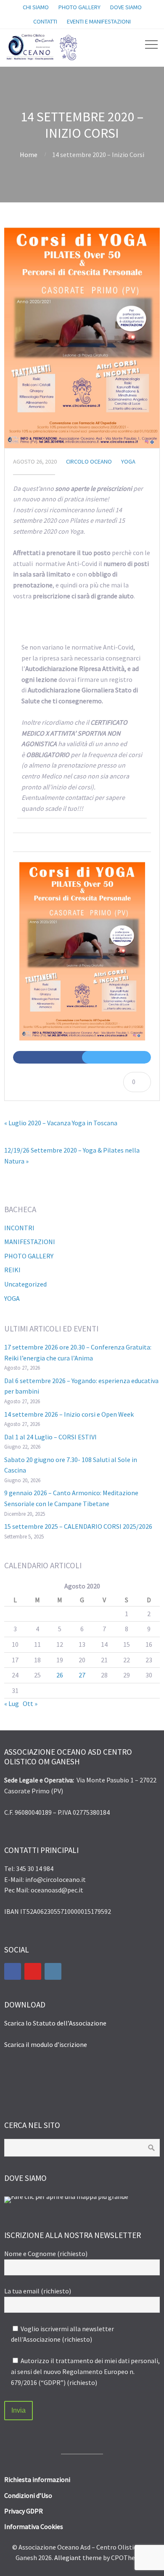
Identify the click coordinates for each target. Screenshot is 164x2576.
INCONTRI (19, 1228)
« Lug (12, 1703)
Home (29, 155)
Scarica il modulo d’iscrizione (46, 2044)
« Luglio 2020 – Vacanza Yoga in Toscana (61, 1123)
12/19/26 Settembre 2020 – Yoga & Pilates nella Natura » (72, 1156)
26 (60, 1675)
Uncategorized (25, 1284)
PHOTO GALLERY (29, 1256)
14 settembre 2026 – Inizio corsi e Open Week (69, 1414)
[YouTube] (33, 1971)
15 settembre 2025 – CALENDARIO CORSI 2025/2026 (78, 1526)
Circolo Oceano (89, 461)
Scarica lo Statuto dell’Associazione (55, 2023)
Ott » (30, 1703)
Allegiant (68, 2558)
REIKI (12, 1270)
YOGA (128, 461)
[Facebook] (13, 1971)
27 (82, 1675)
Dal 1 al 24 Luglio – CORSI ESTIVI (50, 1437)
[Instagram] (53, 1971)
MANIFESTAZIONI (30, 1242)
